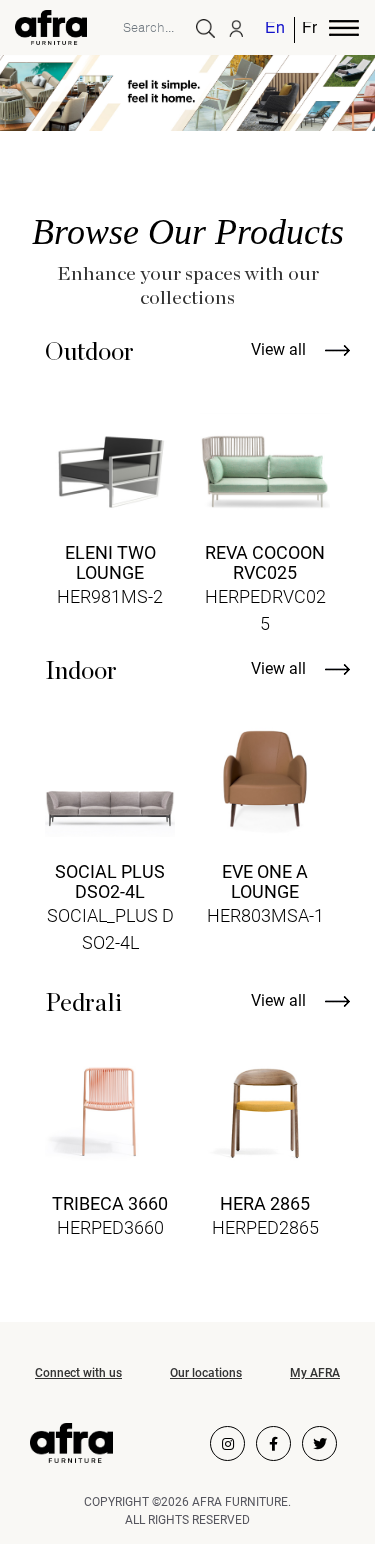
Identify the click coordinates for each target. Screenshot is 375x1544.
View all (280, 349)
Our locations (206, 1373)
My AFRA (315, 1373)
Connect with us (78, 1373)
